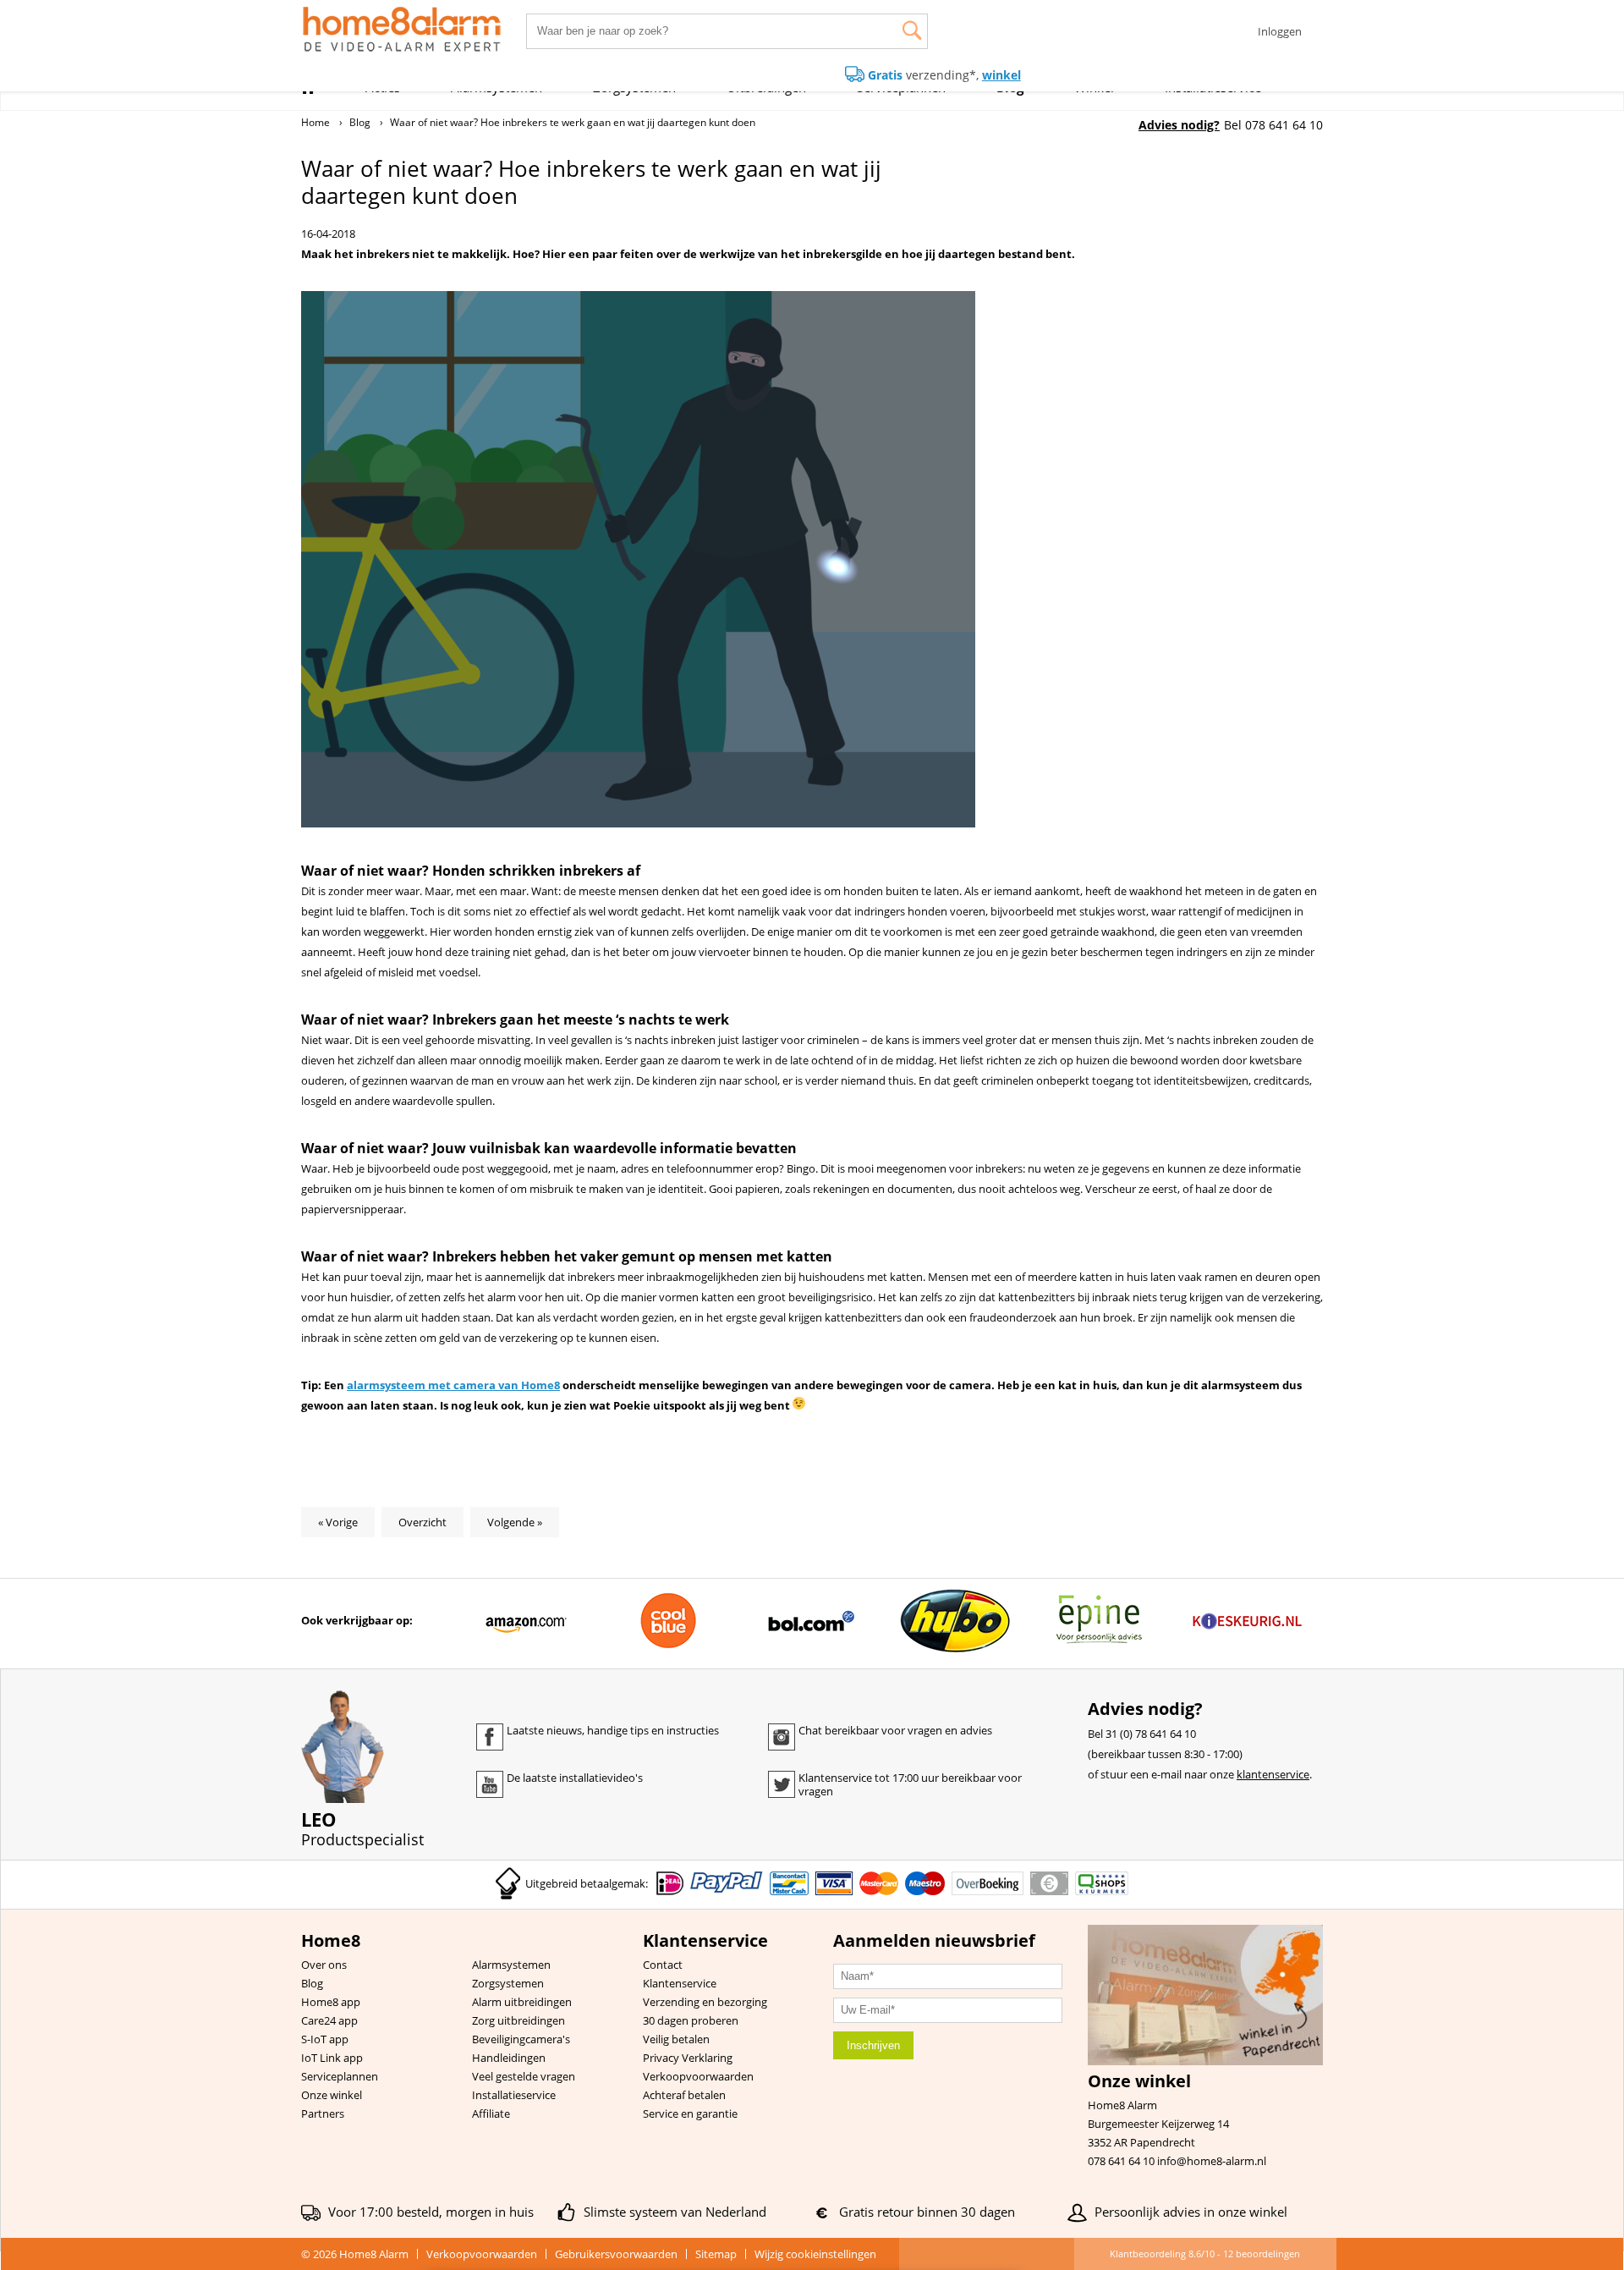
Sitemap (716, 2254)
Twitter (782, 1784)
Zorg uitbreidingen (518, 2020)
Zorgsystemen (508, 1983)
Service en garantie (690, 2113)
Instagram (782, 1737)
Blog (312, 1983)
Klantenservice (680, 1983)
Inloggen (1280, 31)
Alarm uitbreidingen (522, 2002)
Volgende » (515, 1522)
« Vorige (338, 1522)
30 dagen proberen (691, 2020)
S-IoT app (325, 2039)
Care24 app (329, 2020)
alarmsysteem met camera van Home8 (453, 1385)
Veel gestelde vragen (524, 2076)
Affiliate (491, 2113)
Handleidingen (509, 2058)
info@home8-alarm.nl (1212, 2161)
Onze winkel (332, 2095)
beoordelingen (1262, 2254)
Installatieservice (514, 2095)
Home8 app (331, 2002)
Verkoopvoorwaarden (698, 2076)
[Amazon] (526, 1621)
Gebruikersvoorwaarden (616, 2254)
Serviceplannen (340, 2076)
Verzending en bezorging (705, 2002)
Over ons (324, 1965)
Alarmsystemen (511, 1965)
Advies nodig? (1179, 125)
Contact (663, 1965)
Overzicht (422, 1522)
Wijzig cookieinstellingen (815, 2254)
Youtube (490, 1784)
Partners (323, 2113)
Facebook (490, 1737)
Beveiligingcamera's (521, 2039)
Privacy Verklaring (688, 2058)
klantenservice (1273, 1774)
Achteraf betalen (684, 2095)
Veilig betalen (676, 2039)
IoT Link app (332, 2058)
